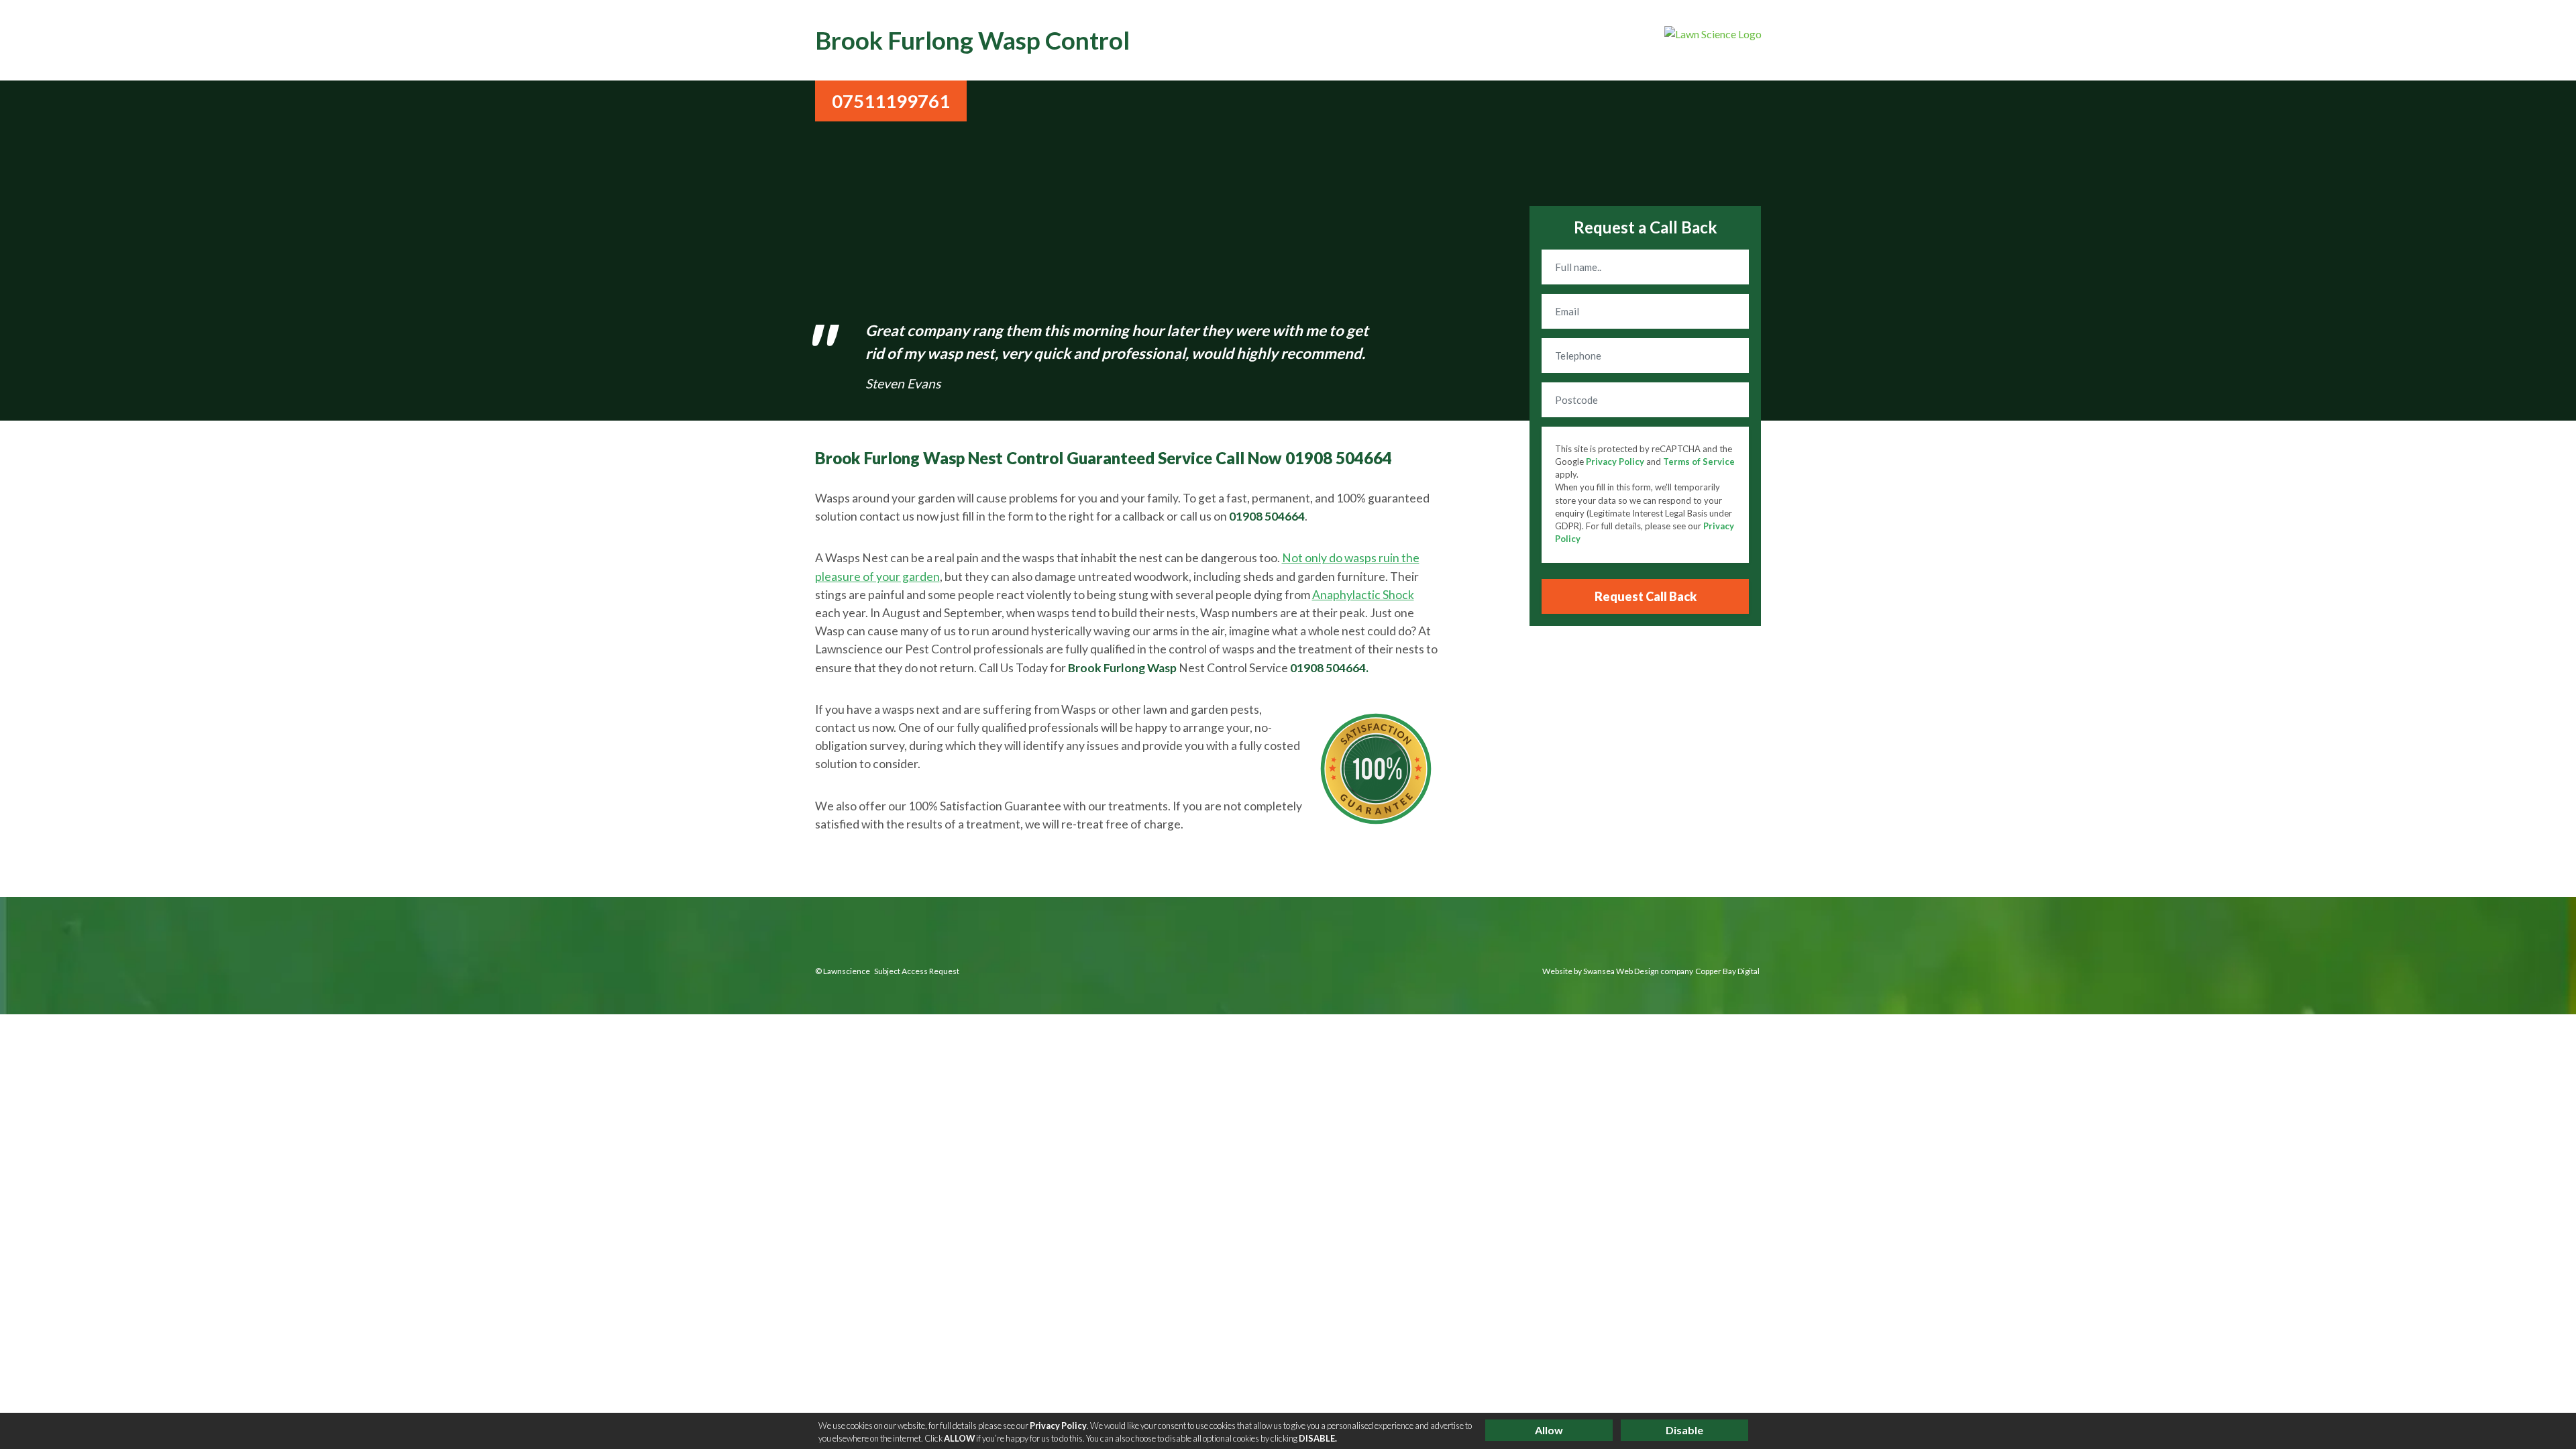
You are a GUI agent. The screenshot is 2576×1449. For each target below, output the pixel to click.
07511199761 (891, 101)
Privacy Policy (1615, 462)
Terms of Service (1699, 462)
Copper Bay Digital (1727, 971)
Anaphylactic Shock (1363, 595)
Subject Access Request (917, 971)
